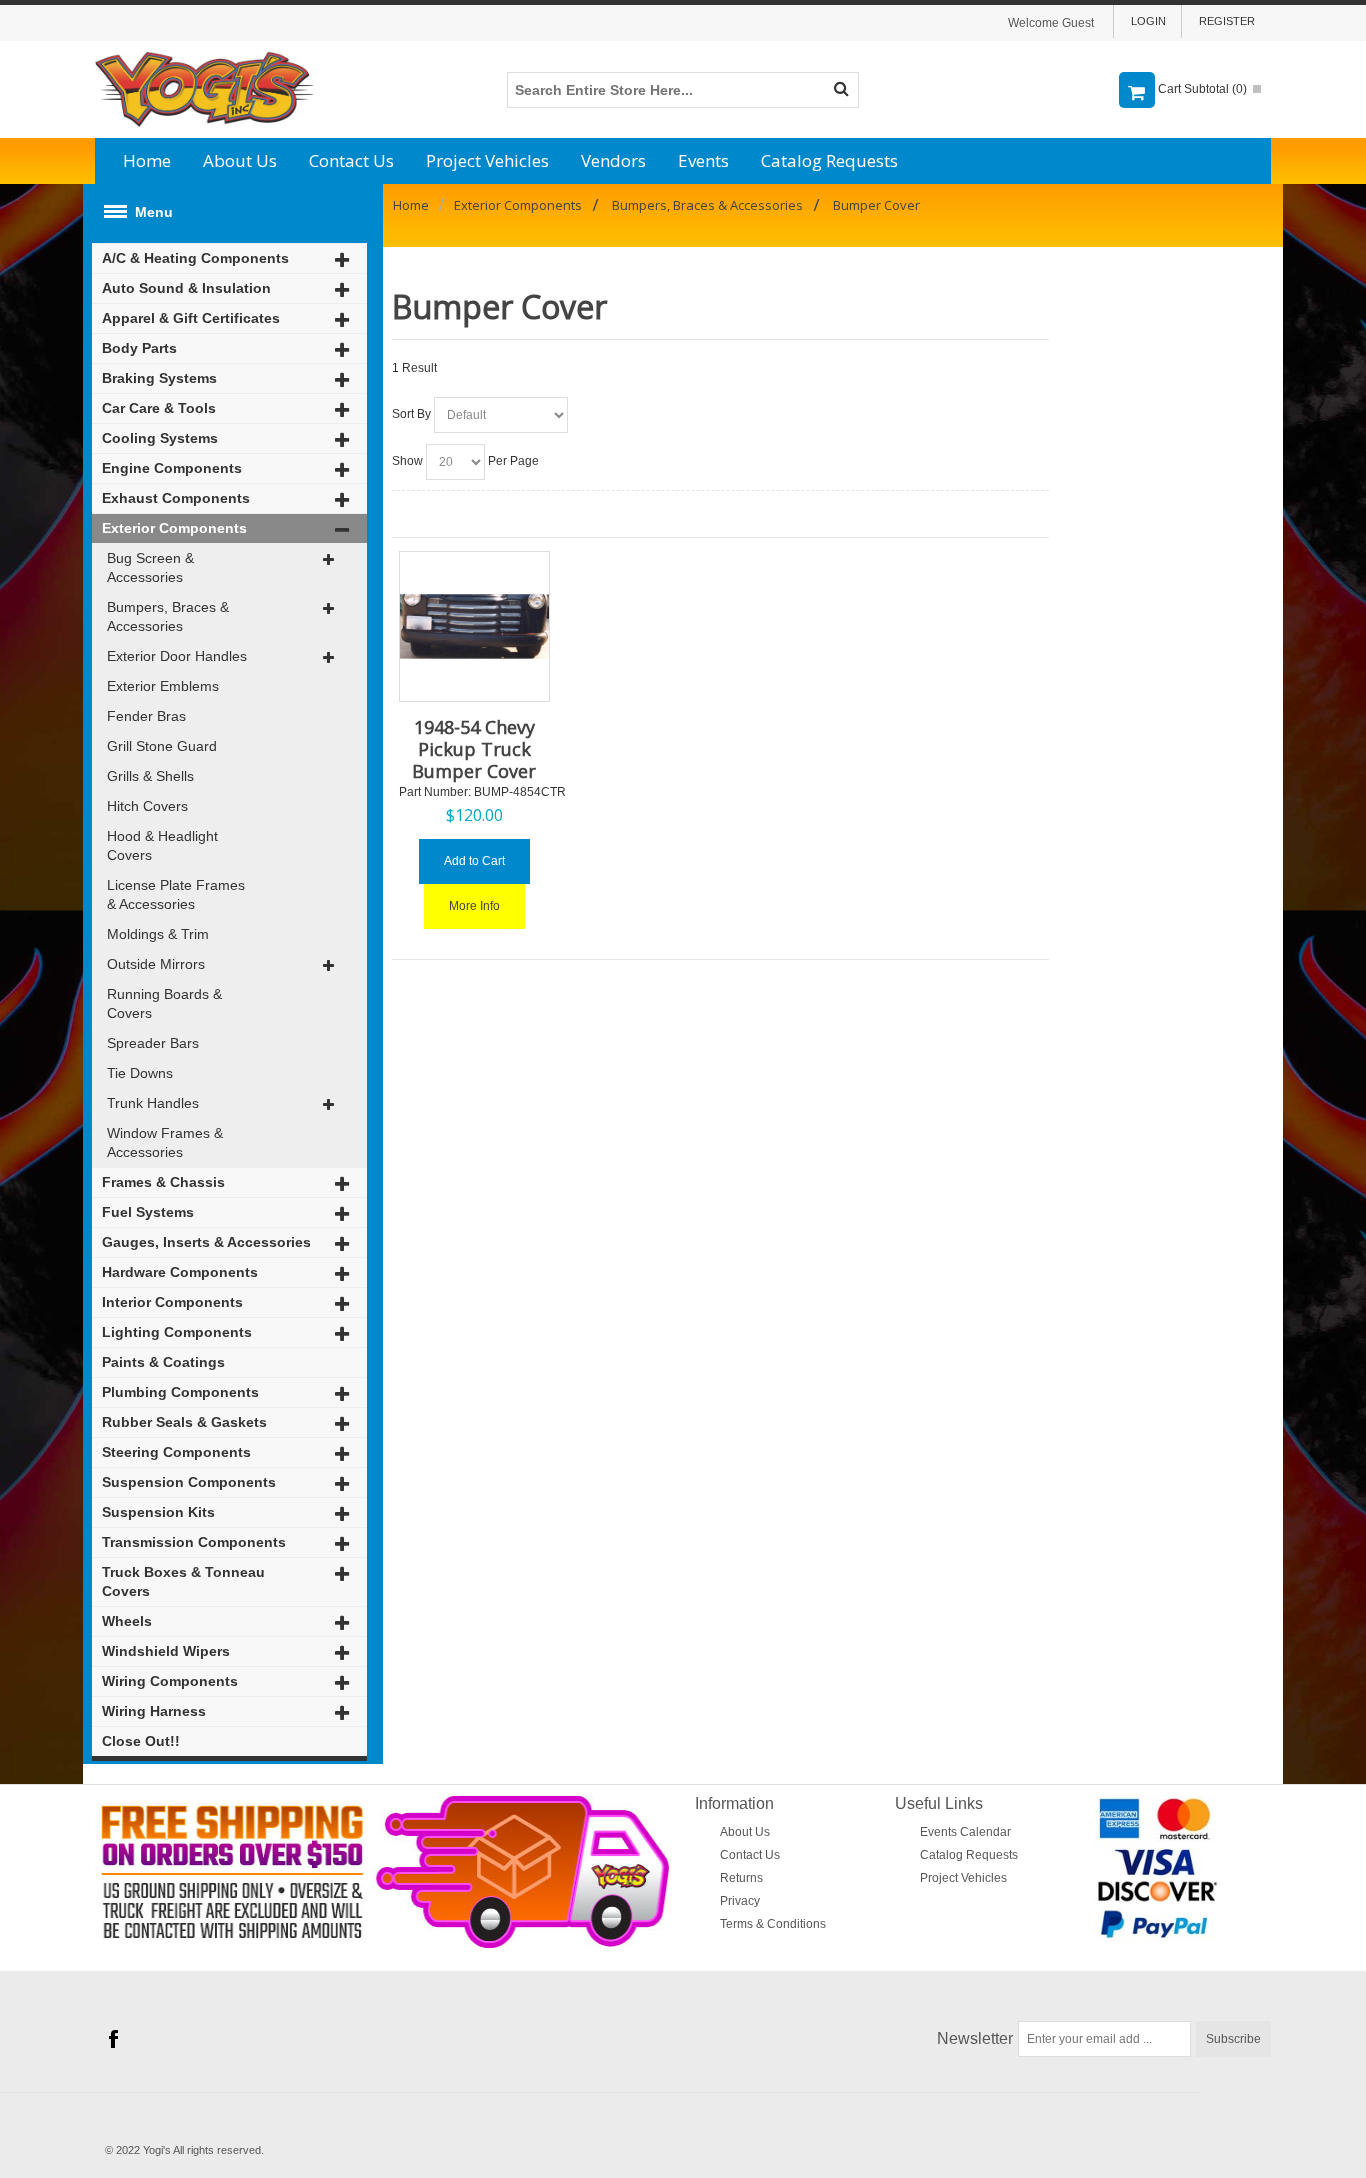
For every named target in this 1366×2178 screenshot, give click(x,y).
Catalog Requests (829, 160)
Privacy (740, 1901)
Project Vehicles (487, 160)
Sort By (411, 414)
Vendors (613, 160)
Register (1227, 21)
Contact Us (351, 160)
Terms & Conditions (773, 1924)
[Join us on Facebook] (113, 2039)
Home (147, 160)
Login (1148, 21)
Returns (741, 1878)
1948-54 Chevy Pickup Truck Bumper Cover (474, 749)
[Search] (841, 90)
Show (407, 461)
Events (703, 160)
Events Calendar (965, 1832)
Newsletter (975, 2038)
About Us (240, 160)
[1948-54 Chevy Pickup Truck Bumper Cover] (474, 626)
